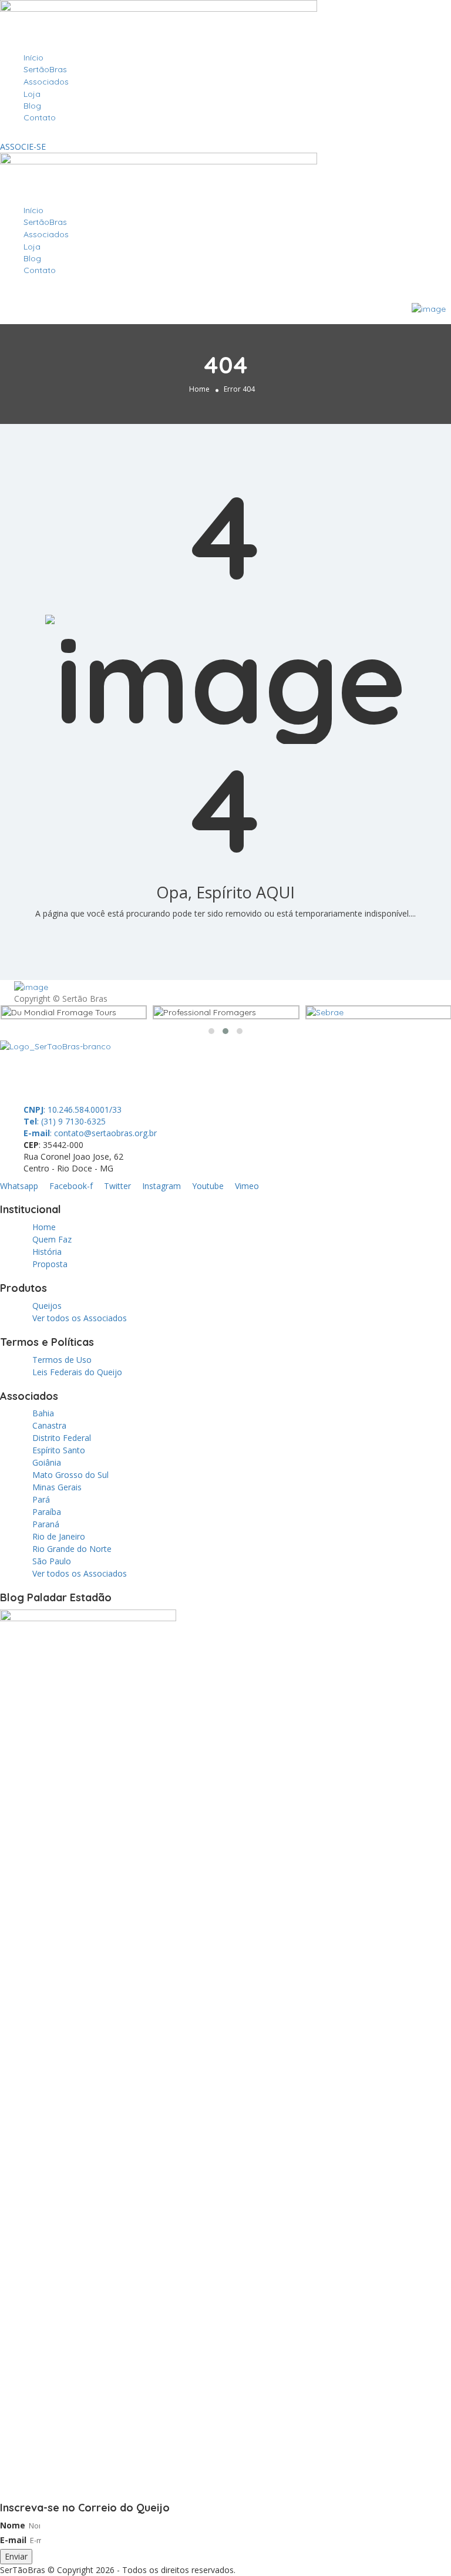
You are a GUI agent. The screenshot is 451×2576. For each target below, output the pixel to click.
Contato (40, 117)
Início (33, 58)
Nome (13, 2525)
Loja (32, 94)
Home (199, 389)
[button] (225, 135)
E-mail (13, 2540)
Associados (46, 82)
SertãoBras (45, 69)
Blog (32, 106)
